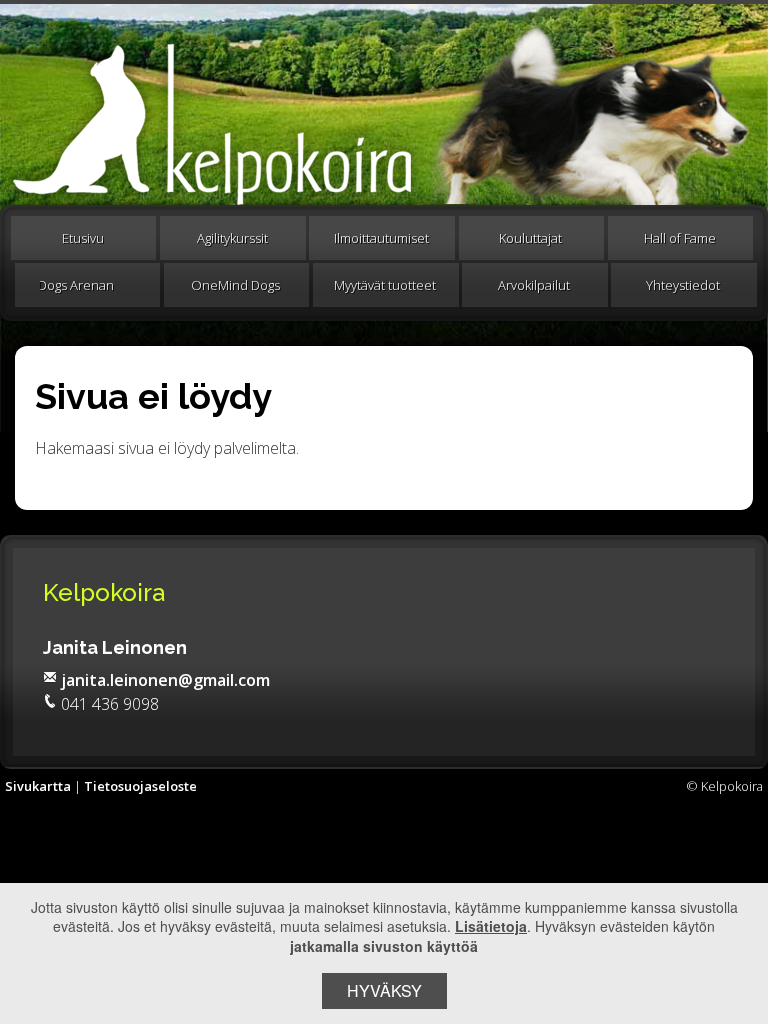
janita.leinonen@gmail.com (165, 680)
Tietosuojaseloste (140, 786)
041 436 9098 (110, 704)
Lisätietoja (491, 926)
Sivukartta (38, 786)
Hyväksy (384, 990)
